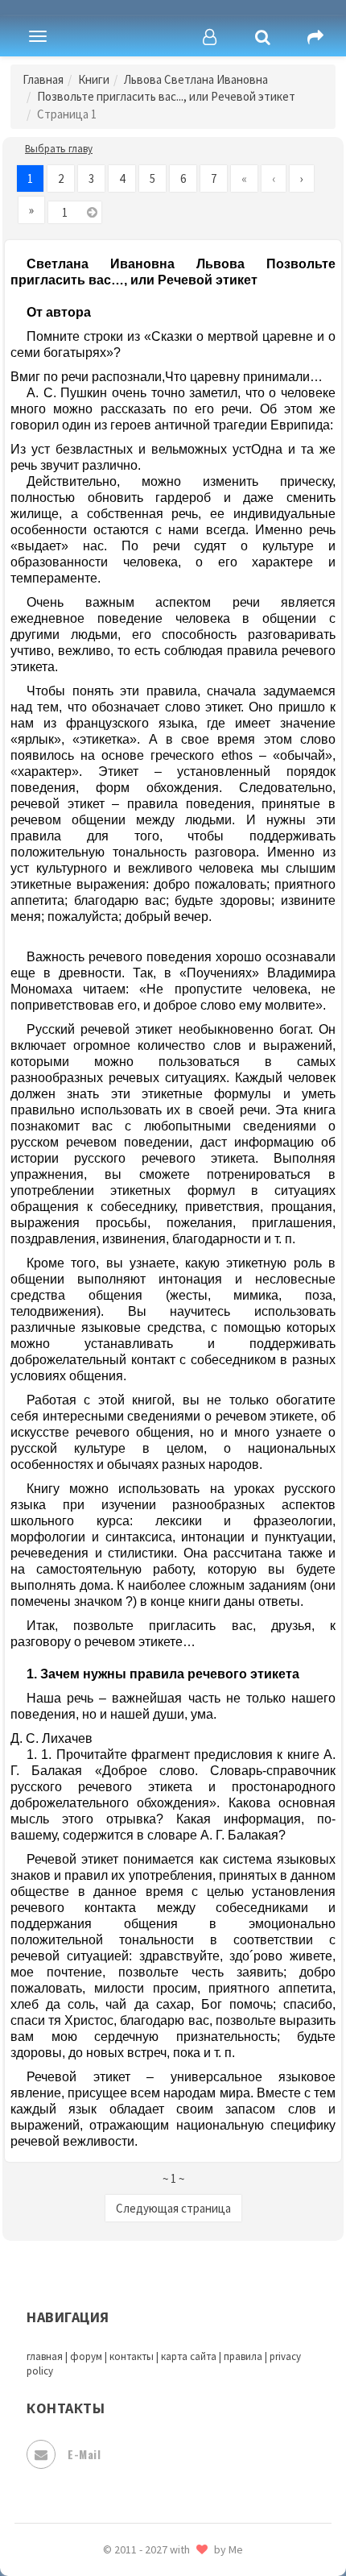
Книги (94, 79)
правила (243, 2356)
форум (86, 2356)
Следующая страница (173, 2208)
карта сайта (189, 2356)
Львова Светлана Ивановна (196, 79)
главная (45, 2356)
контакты (132, 2356)
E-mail (84, 2454)
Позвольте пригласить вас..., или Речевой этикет (166, 96)
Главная (43, 79)
